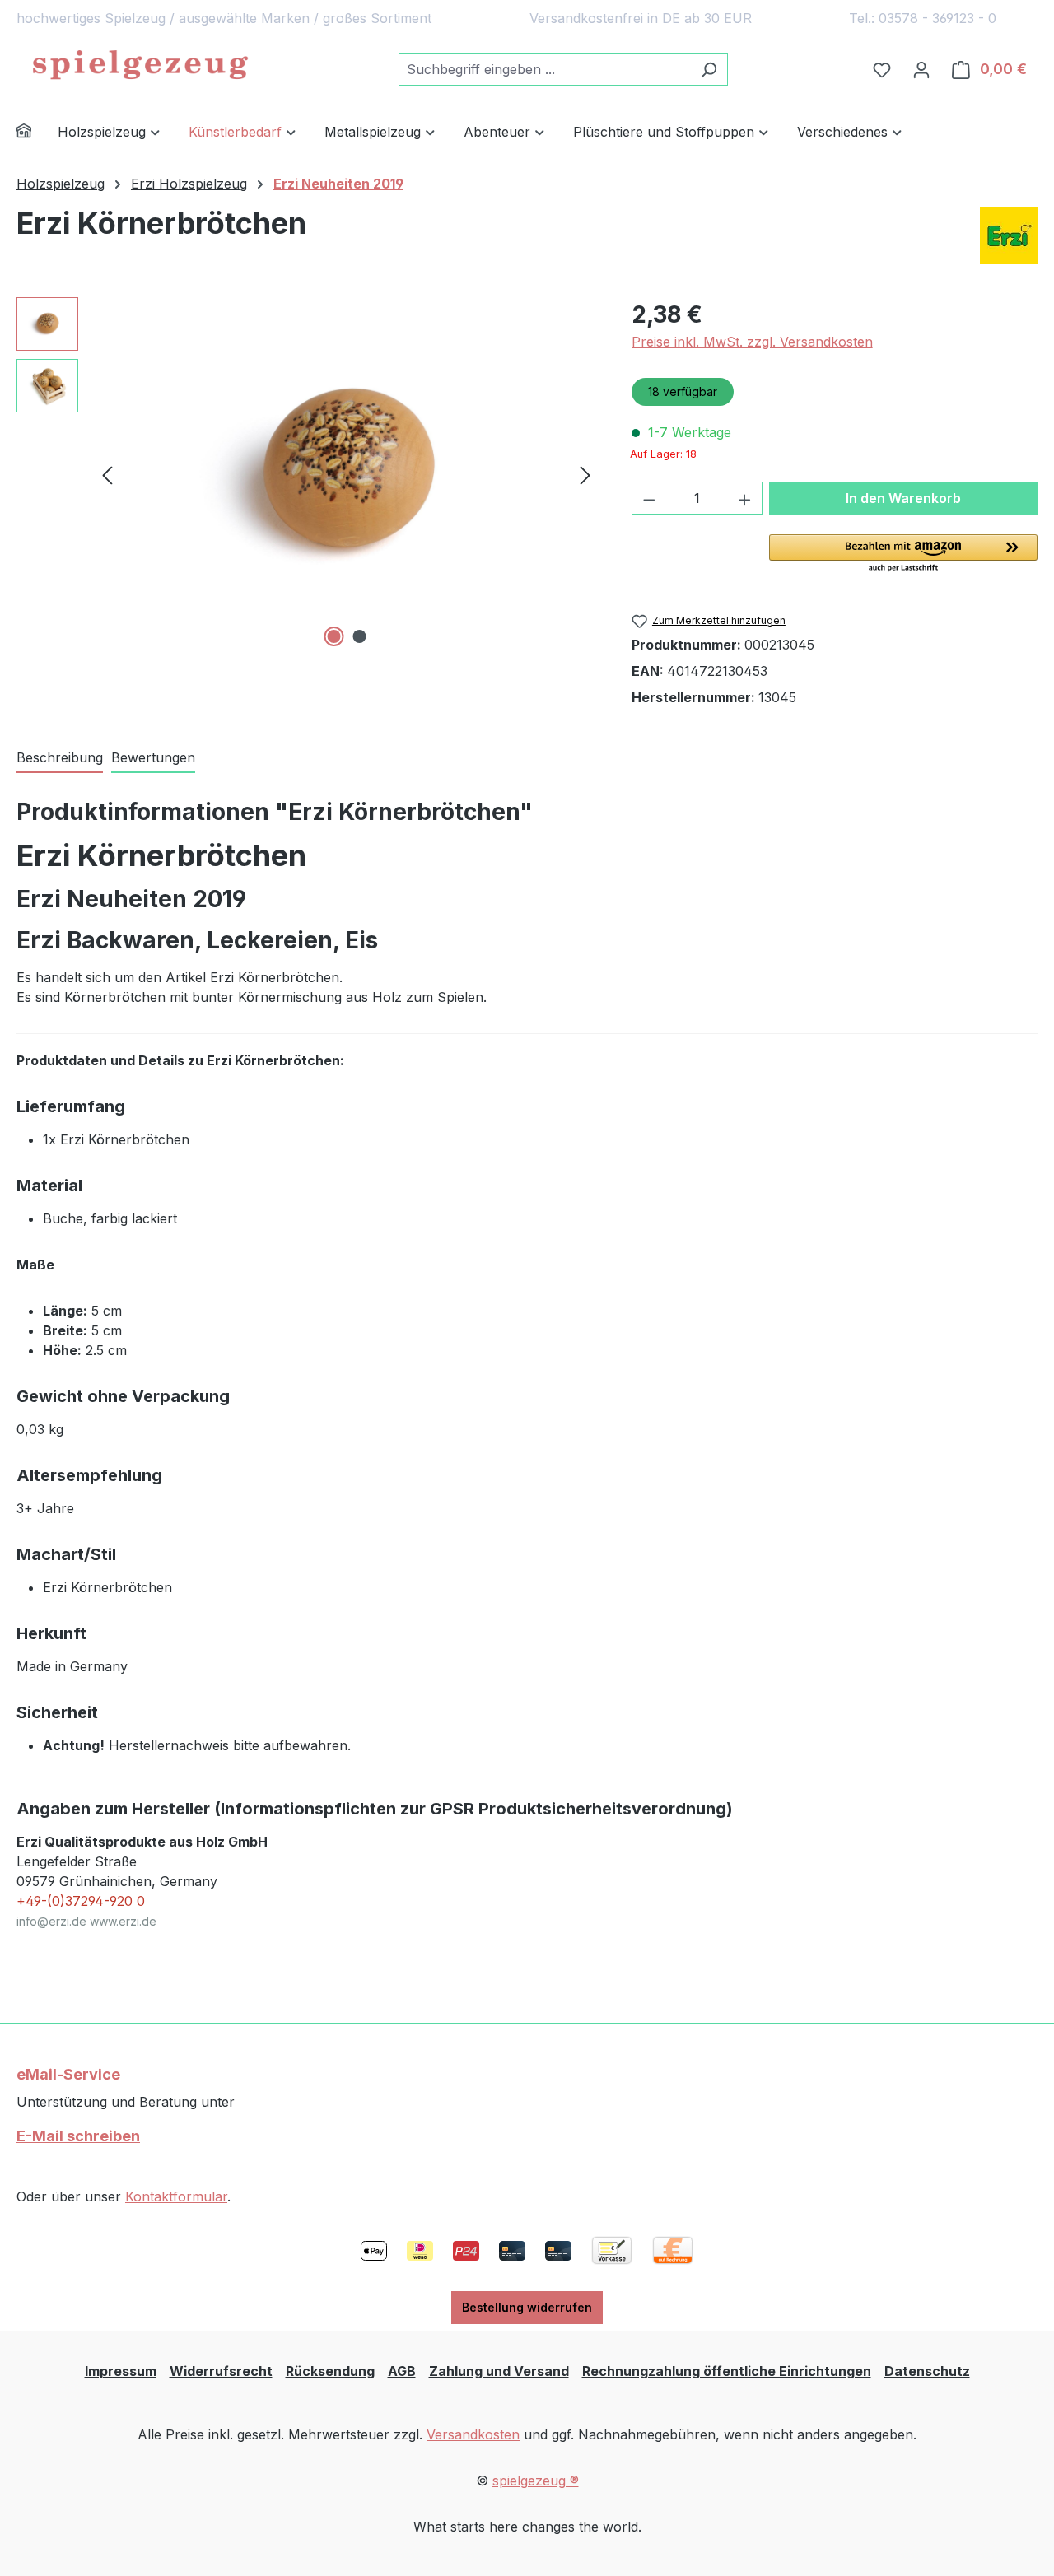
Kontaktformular (176, 2196)
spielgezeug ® (536, 2481)
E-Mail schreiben (78, 2136)
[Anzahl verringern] (649, 498)
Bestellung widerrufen (527, 2307)
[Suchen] (709, 69)
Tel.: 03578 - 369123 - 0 (923, 18)
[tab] (60, 758)
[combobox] (544, 69)
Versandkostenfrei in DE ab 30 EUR (641, 18)
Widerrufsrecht (221, 2371)
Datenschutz (927, 2371)
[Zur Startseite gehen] (140, 66)
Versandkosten (473, 2434)
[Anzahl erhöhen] (745, 498)
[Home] (37, 133)
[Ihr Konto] (921, 69)
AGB (402, 2371)
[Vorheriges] (107, 475)
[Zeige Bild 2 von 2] (359, 636)
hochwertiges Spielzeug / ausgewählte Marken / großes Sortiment (224, 18)
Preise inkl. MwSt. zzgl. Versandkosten (752, 342)
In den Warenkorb (903, 498)
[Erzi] (1009, 235)
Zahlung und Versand (499, 2371)
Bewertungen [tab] (153, 757)
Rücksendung (330, 2371)
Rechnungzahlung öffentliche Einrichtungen (727, 2371)
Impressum (121, 2371)
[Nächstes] (585, 475)
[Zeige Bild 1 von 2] (333, 636)
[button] (903, 554)
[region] (308, 474)
